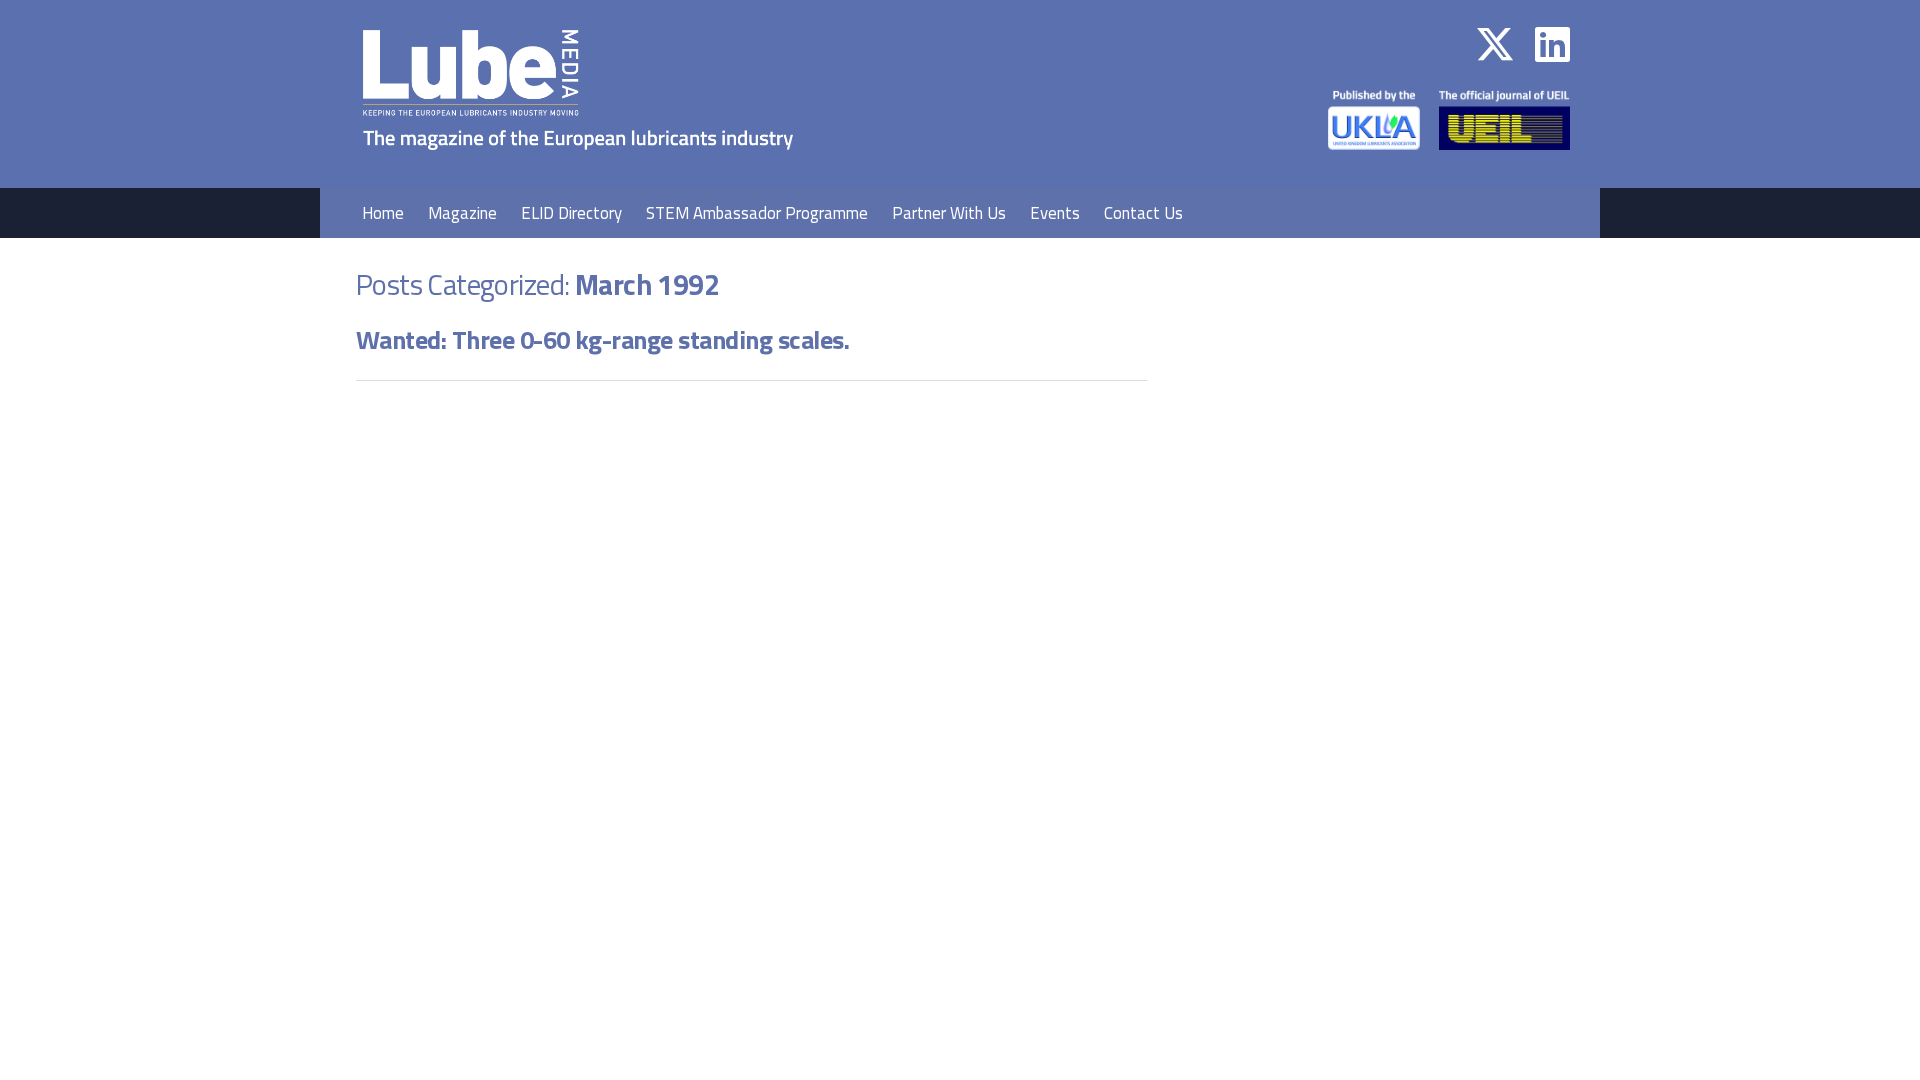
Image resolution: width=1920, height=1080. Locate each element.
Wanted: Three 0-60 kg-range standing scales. (602, 339)
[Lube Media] (578, 174)
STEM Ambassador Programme (757, 213)
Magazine (462, 213)
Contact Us (1143, 213)
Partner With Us (949, 213)
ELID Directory (571, 213)
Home (383, 213)
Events (1055, 213)
